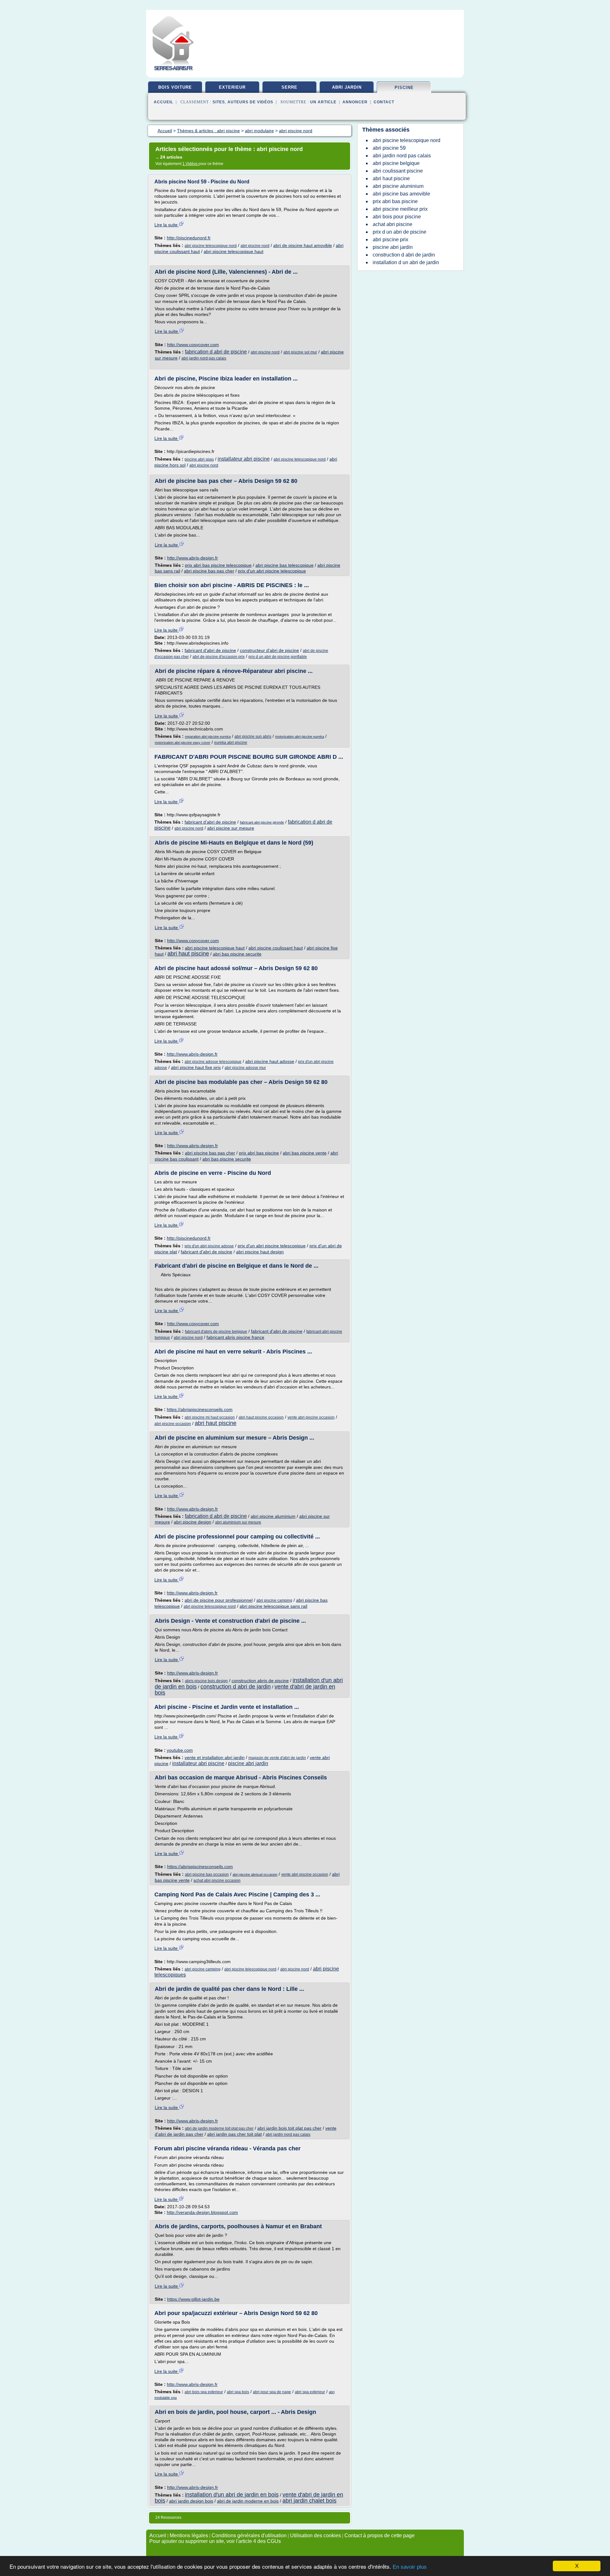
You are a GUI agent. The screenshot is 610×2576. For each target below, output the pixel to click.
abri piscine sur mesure (231, 828)
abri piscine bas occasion (207, 1874)
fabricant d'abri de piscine (210, 650)
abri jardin (347, 87)
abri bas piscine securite (237, 954)
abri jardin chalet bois (309, 2501)
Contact (384, 102)
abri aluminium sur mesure (238, 1522)
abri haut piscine (188, 954)
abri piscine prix (390, 240)
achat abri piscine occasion (217, 1881)
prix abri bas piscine (259, 1153)
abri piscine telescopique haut (234, 251)
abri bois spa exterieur (204, 2392)
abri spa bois (238, 2392)
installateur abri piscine (244, 459)
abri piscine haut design (260, 1252)
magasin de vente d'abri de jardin (277, 1758)
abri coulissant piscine (398, 171)
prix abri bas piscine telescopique (218, 565)
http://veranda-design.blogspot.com (202, 2212)
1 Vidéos (190, 164)
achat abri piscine (393, 224)
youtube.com (180, 1750)
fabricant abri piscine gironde (262, 822)
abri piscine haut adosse (270, 1061)
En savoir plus (410, 2567)
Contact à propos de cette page (380, 2535)
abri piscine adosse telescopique (213, 1062)
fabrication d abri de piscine (216, 352)
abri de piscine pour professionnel (219, 1600)
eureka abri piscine (231, 743)
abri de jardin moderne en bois (248, 2501)
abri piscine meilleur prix (400, 209)
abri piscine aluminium (273, 1516)
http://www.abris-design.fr (193, 558)
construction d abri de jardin (236, 1687)
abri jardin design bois (191, 2501)
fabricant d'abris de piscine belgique (216, 1332)
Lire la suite (167, 225)
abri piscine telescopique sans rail (273, 1606)
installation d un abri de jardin (406, 262)
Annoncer (355, 102)
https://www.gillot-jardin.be (193, 2299)
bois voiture (175, 87)
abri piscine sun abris (253, 736)
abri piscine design (193, 1522)
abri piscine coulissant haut (276, 948)
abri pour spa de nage (272, 2392)
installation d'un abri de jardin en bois (232, 2495)
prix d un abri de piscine (400, 232)
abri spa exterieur (310, 2392)
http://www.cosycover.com (193, 345)
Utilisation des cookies (315, 2535)
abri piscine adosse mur (245, 1068)
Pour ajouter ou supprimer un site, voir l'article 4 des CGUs (215, 2541)
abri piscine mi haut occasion (210, 1417)
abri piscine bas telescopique (285, 565)
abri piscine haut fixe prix (196, 1067)
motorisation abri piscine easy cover (183, 743)
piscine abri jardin (248, 1763)
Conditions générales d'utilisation (249, 2535)
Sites (219, 102)
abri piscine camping (274, 1600)
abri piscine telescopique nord (211, 246)
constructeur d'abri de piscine (269, 650)
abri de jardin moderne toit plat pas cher (219, 2128)
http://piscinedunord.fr (189, 238)
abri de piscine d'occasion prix (219, 657)
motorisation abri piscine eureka (300, 736)
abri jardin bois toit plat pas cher (289, 2128)
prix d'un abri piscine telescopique (272, 571)
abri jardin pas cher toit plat (234, 2134)
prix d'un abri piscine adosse (209, 1246)
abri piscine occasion (173, 1424)
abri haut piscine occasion (261, 1417)
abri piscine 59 (389, 148)
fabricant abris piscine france (235, 1337)
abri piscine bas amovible (401, 194)
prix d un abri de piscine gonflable (278, 657)
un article (323, 102)
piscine (404, 88)
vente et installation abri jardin (215, 1757)
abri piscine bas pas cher (209, 571)
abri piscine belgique (396, 163)
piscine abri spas (199, 459)
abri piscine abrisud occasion (255, 1874)
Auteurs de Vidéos (250, 102)
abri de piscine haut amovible (303, 245)
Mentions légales (189, 2535)
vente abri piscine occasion (311, 1417)
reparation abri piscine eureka (208, 736)
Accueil (163, 102)
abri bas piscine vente (305, 1153)
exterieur (232, 87)
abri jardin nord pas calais (204, 358)
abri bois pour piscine (397, 217)
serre (289, 87)
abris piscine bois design (206, 1681)
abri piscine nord (255, 246)
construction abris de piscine (260, 1681)
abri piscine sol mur (300, 352)
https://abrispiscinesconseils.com (200, 1409)
